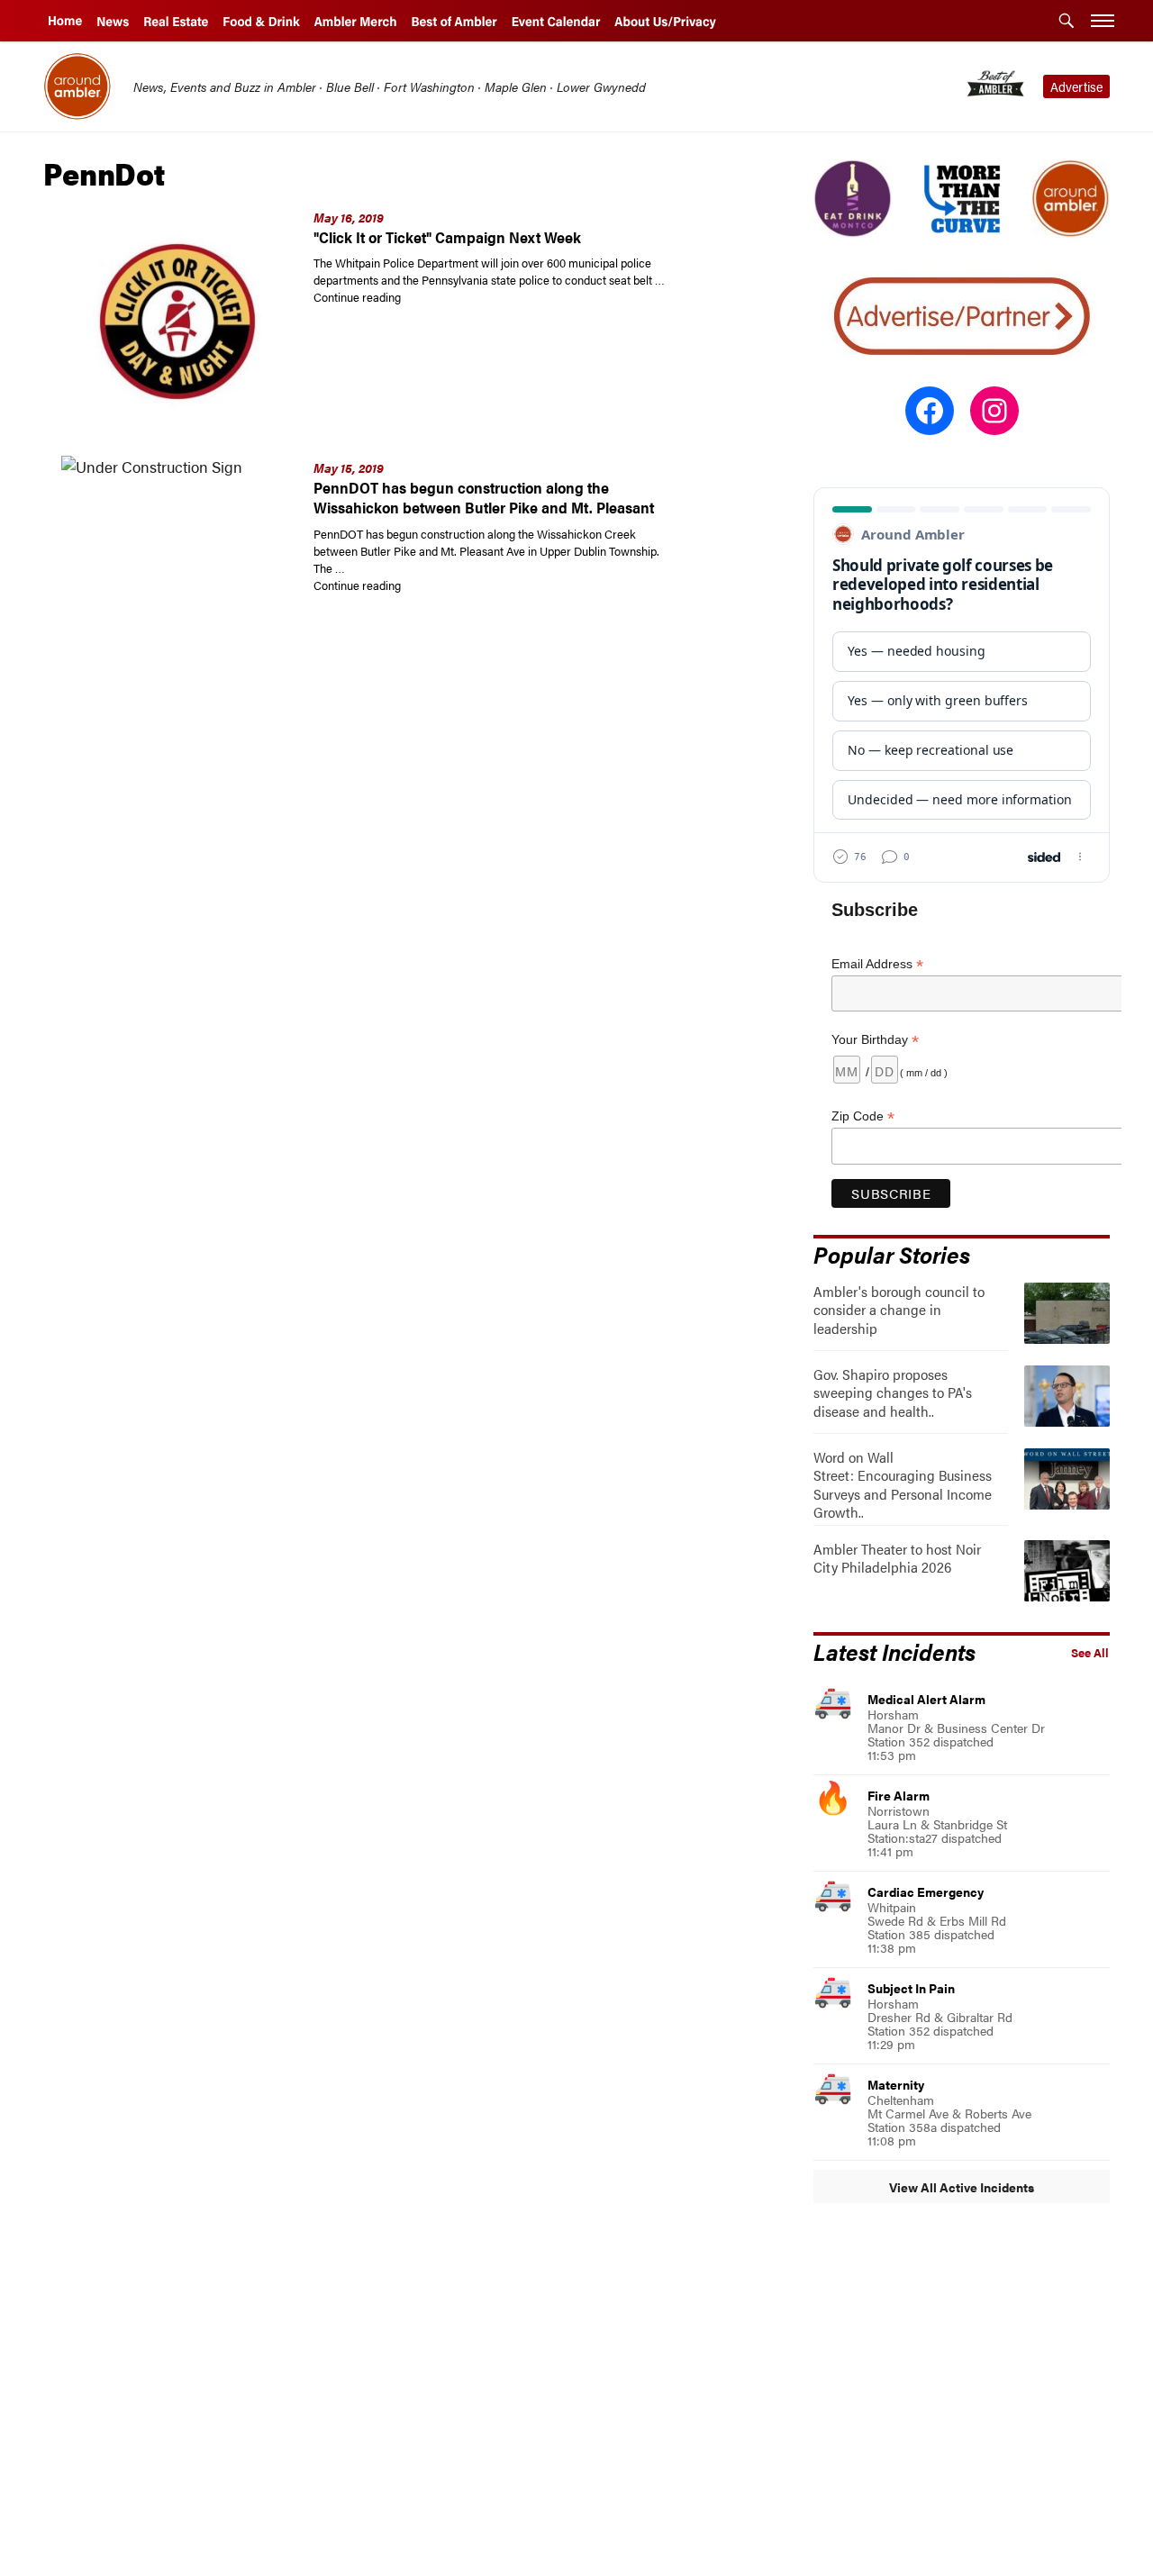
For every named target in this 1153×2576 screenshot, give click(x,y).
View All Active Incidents (962, 2187)
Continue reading (465, 297)
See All (1090, 1653)
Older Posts (395, 1853)
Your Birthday (875, 1040)
